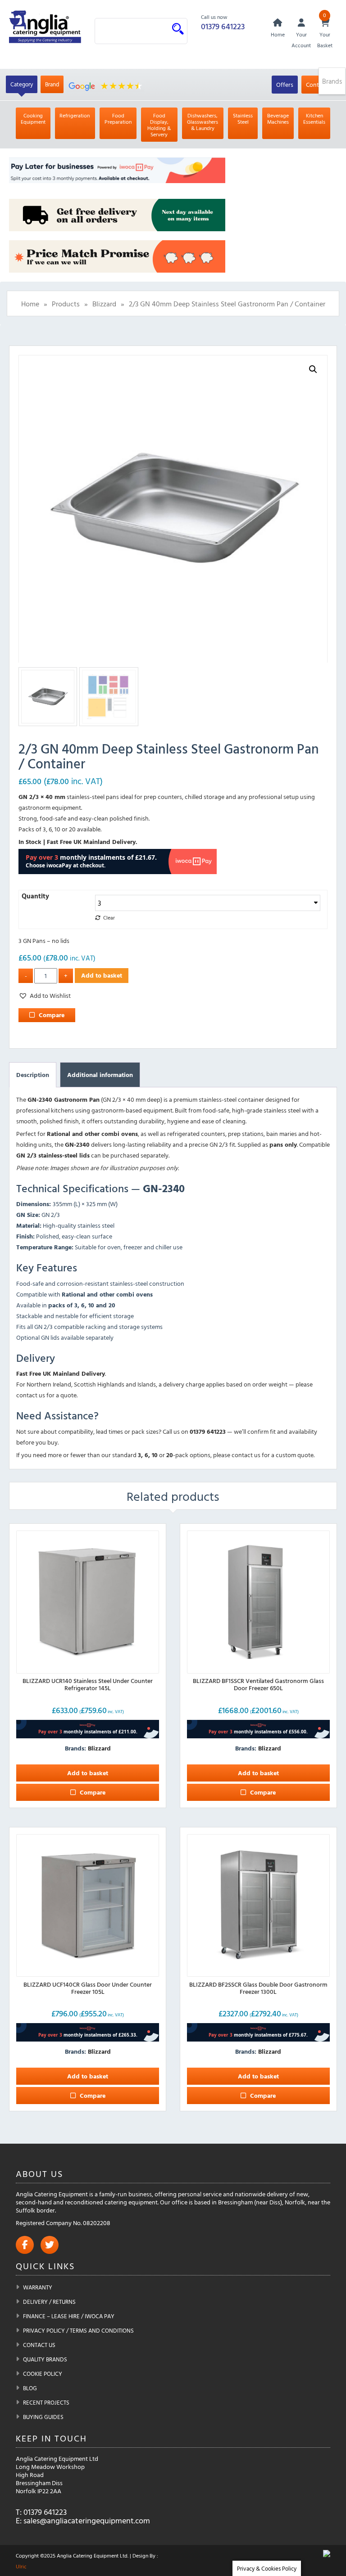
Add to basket (102, 975)
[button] (313, 369)
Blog (30, 2388)
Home (30, 304)
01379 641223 (223, 26)
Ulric (21, 2566)
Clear (109, 918)
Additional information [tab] (100, 1075)
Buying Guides (43, 2417)
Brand (52, 84)
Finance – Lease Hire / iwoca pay (69, 2316)
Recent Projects (46, 2402)
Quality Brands (45, 2359)
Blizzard (104, 304)
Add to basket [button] (88, 1773)
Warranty (38, 2287)
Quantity (35, 896)
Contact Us (39, 2345)
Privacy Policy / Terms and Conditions (78, 2330)
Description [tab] (33, 1075)
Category (22, 84)
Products (66, 304)
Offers (285, 84)
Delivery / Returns (49, 2302)
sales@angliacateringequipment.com (87, 2520)
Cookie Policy (43, 2374)
